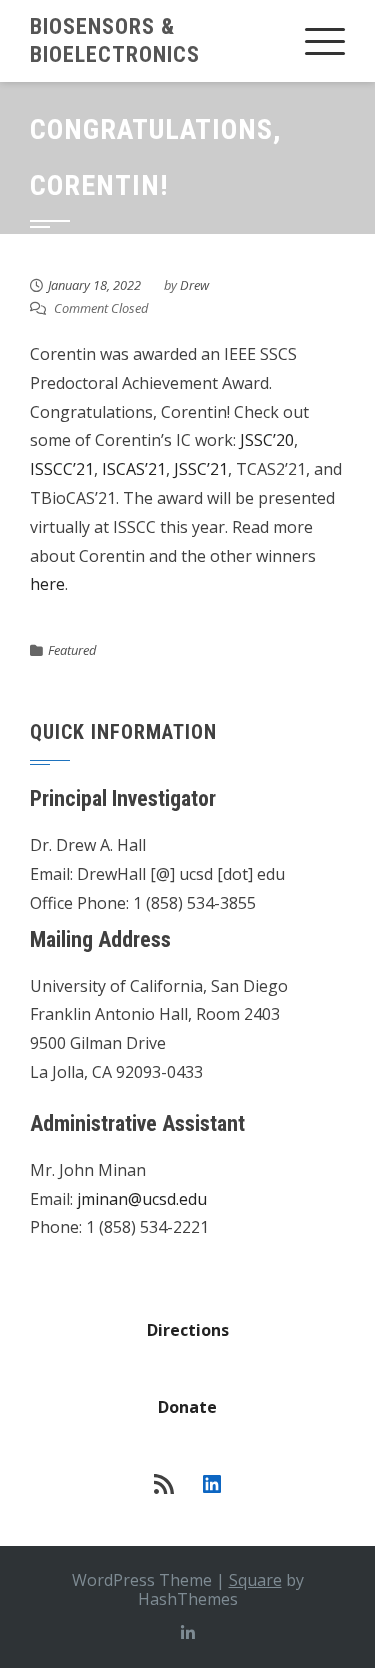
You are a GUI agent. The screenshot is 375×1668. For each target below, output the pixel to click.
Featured (72, 650)
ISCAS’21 (134, 469)
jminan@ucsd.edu (142, 1199)
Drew (194, 285)
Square (255, 1580)
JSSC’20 (267, 440)
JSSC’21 (201, 469)
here (47, 584)
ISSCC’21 (62, 469)
